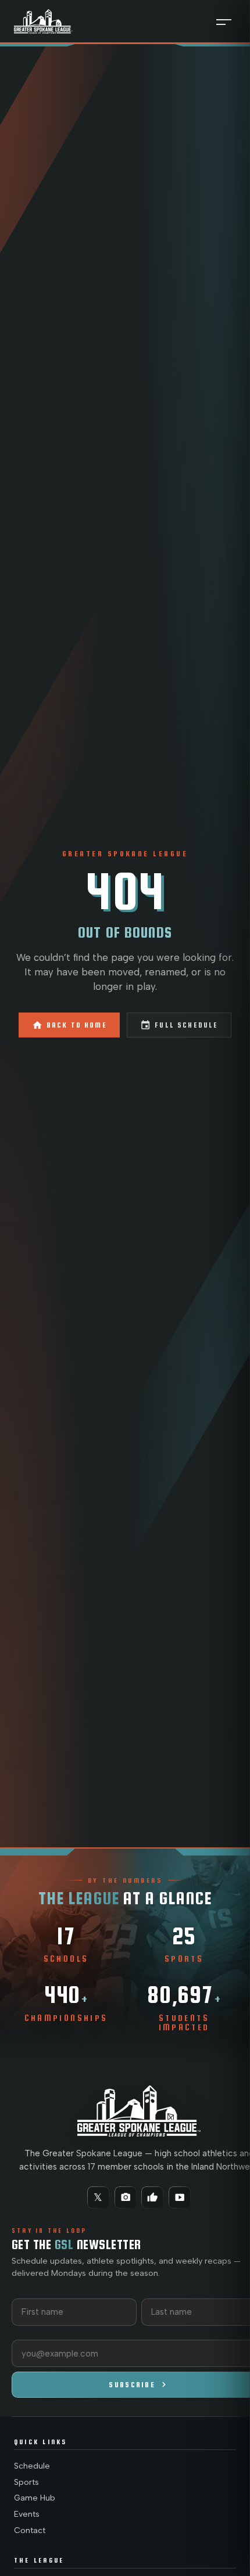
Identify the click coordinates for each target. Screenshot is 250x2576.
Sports (26, 2482)
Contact (30, 2530)
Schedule (32, 2466)
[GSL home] (43, 21)
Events (27, 2514)
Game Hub (35, 2498)
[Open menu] (224, 21)
